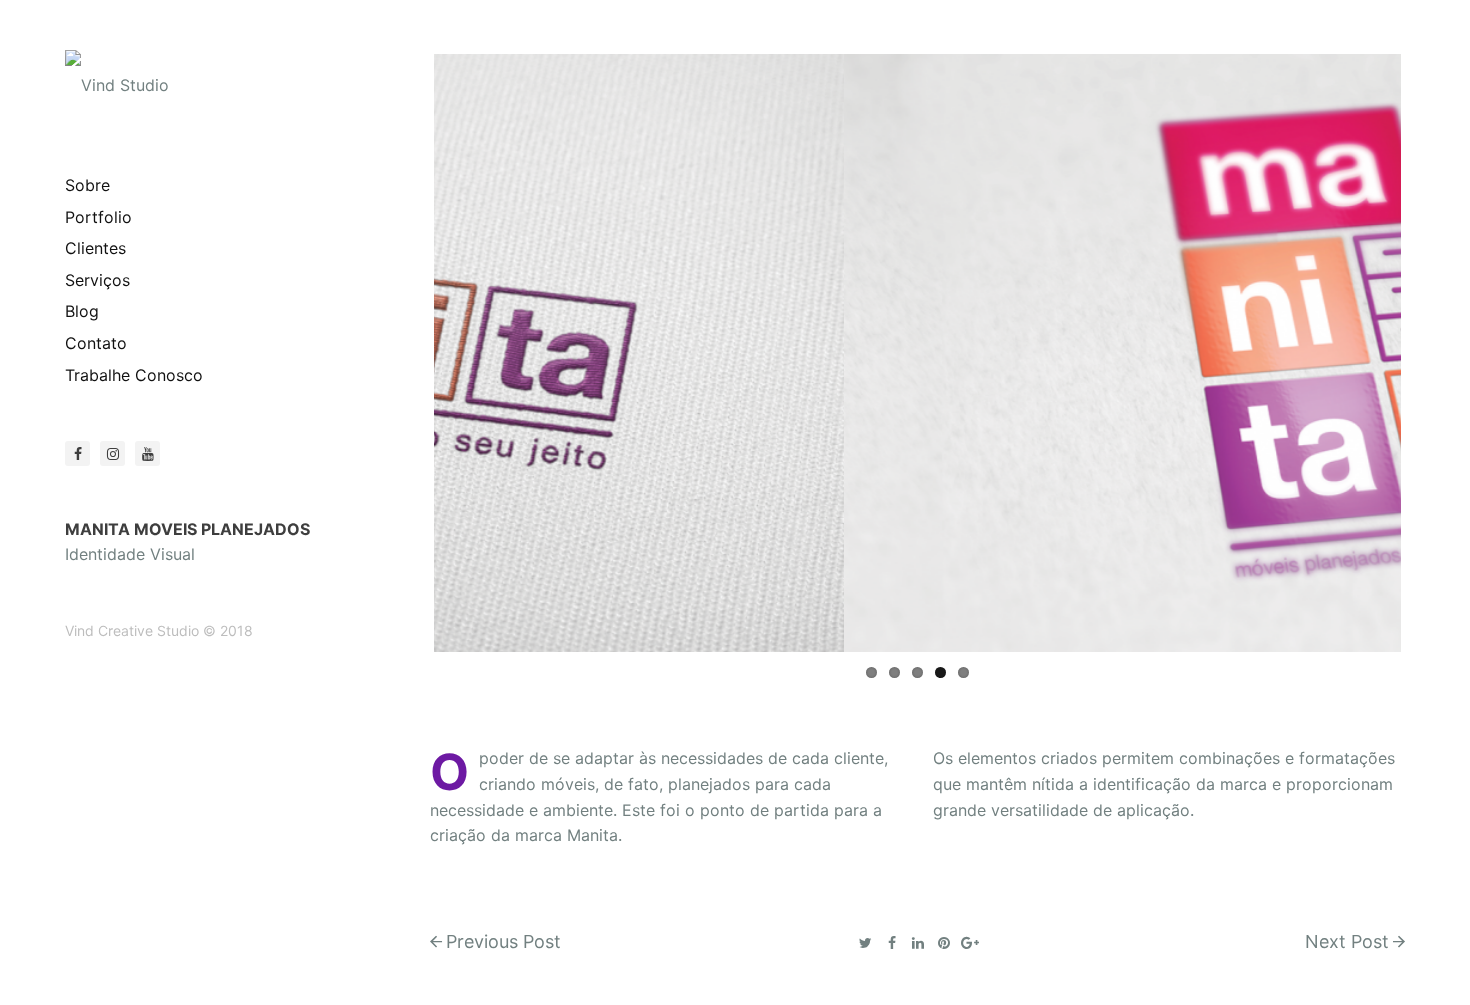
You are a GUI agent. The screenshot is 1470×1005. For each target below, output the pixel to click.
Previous (404, 353)
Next (1431, 353)
